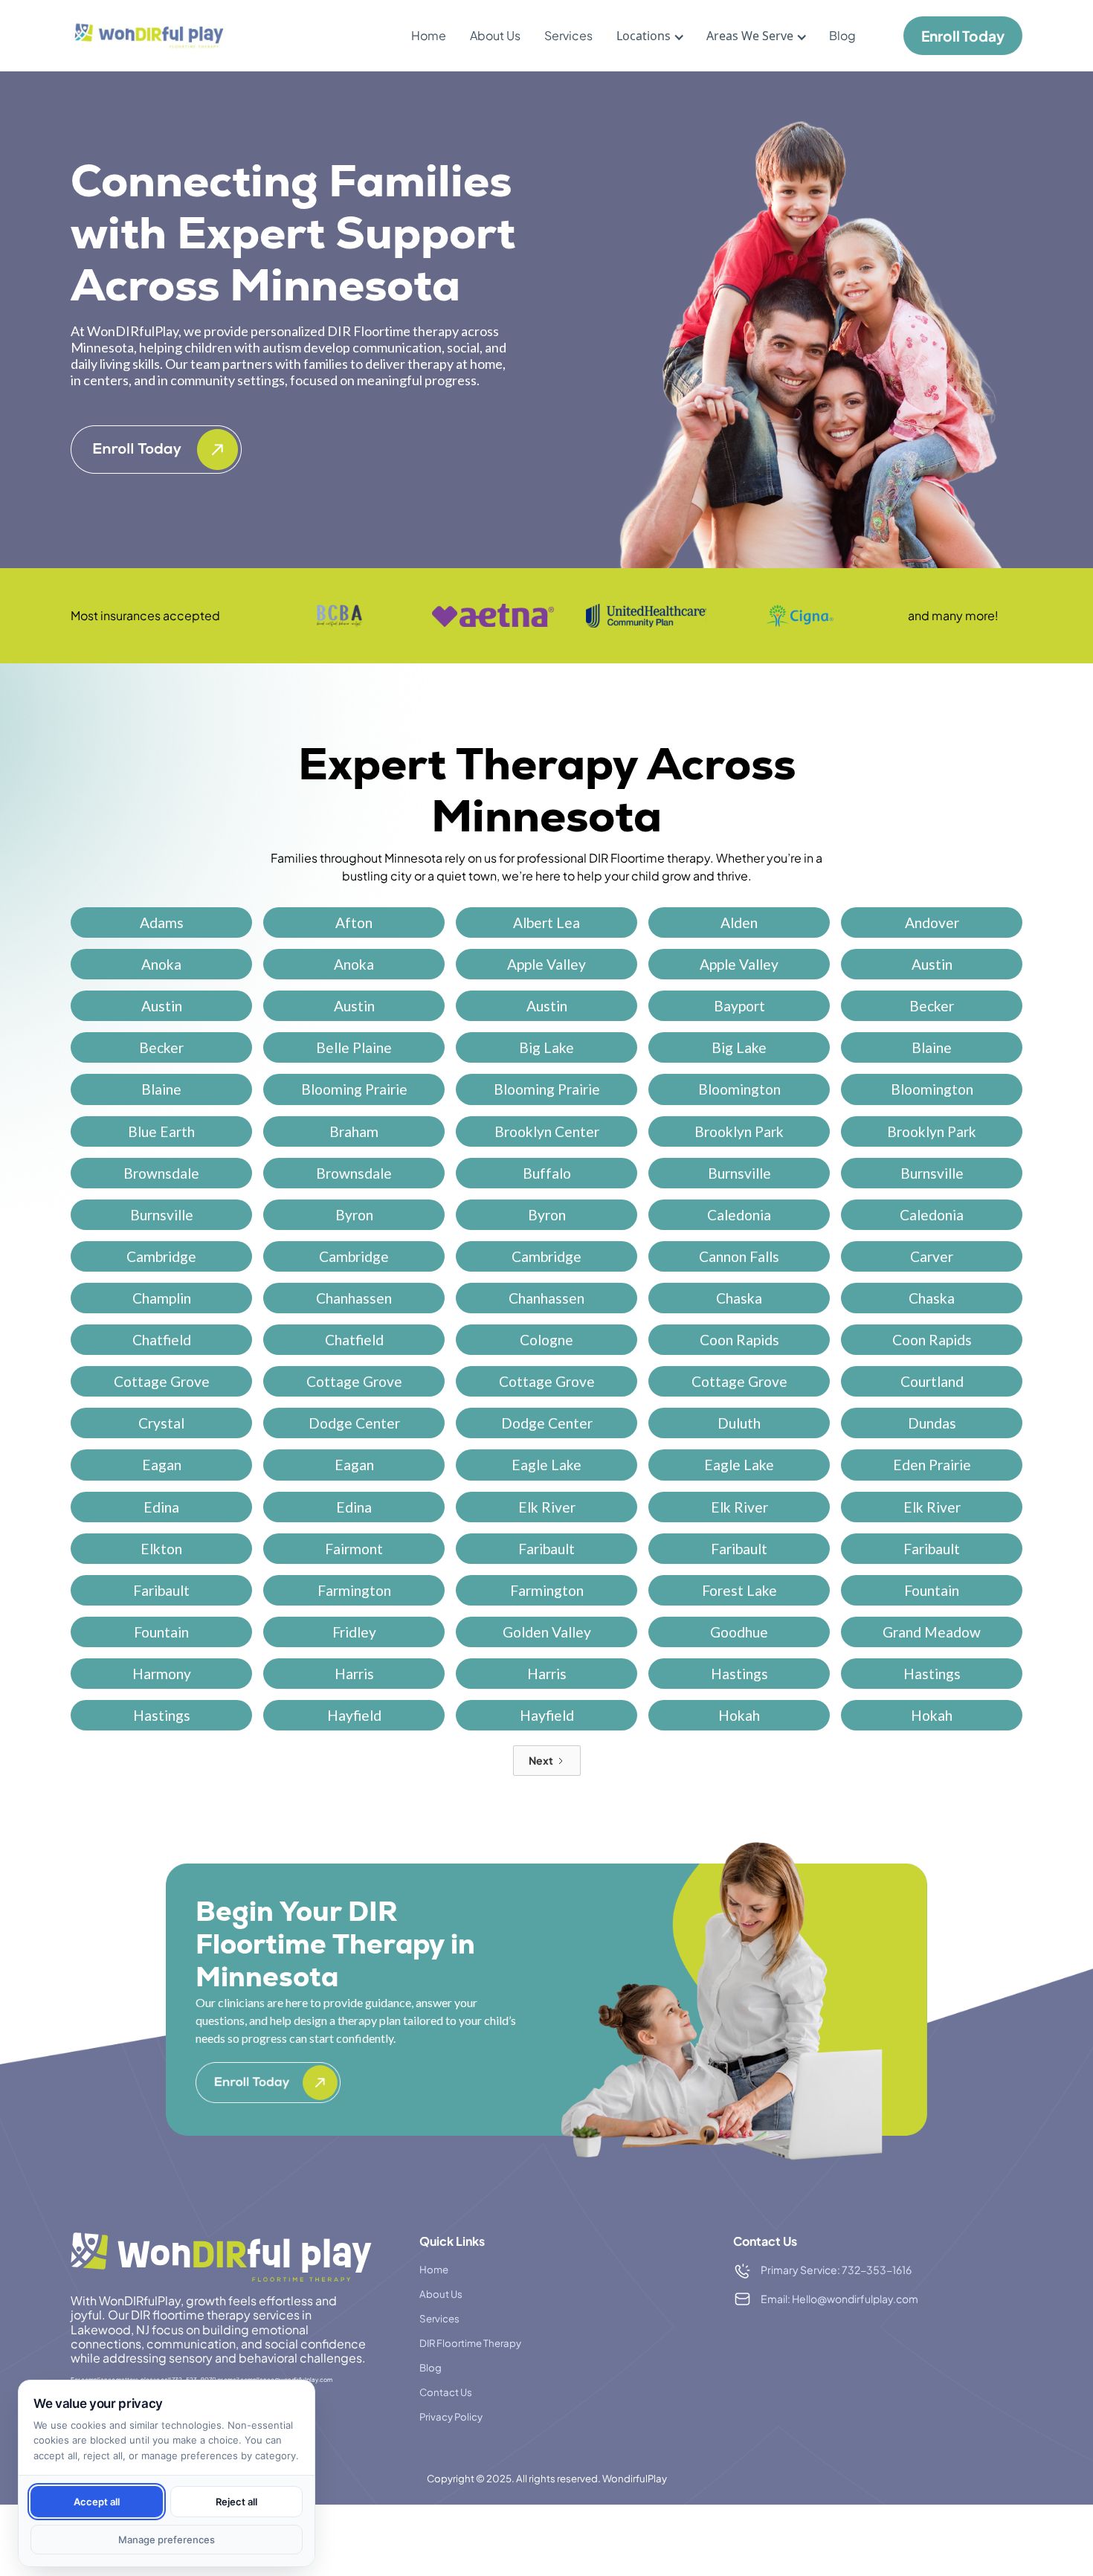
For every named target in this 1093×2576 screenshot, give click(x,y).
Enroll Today (963, 36)
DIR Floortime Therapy (470, 2343)
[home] (149, 36)
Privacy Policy (451, 2416)
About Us (495, 35)
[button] (644, 36)
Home (429, 35)
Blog (842, 35)
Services (568, 35)
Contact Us (446, 2392)
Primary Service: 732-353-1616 (836, 2270)
